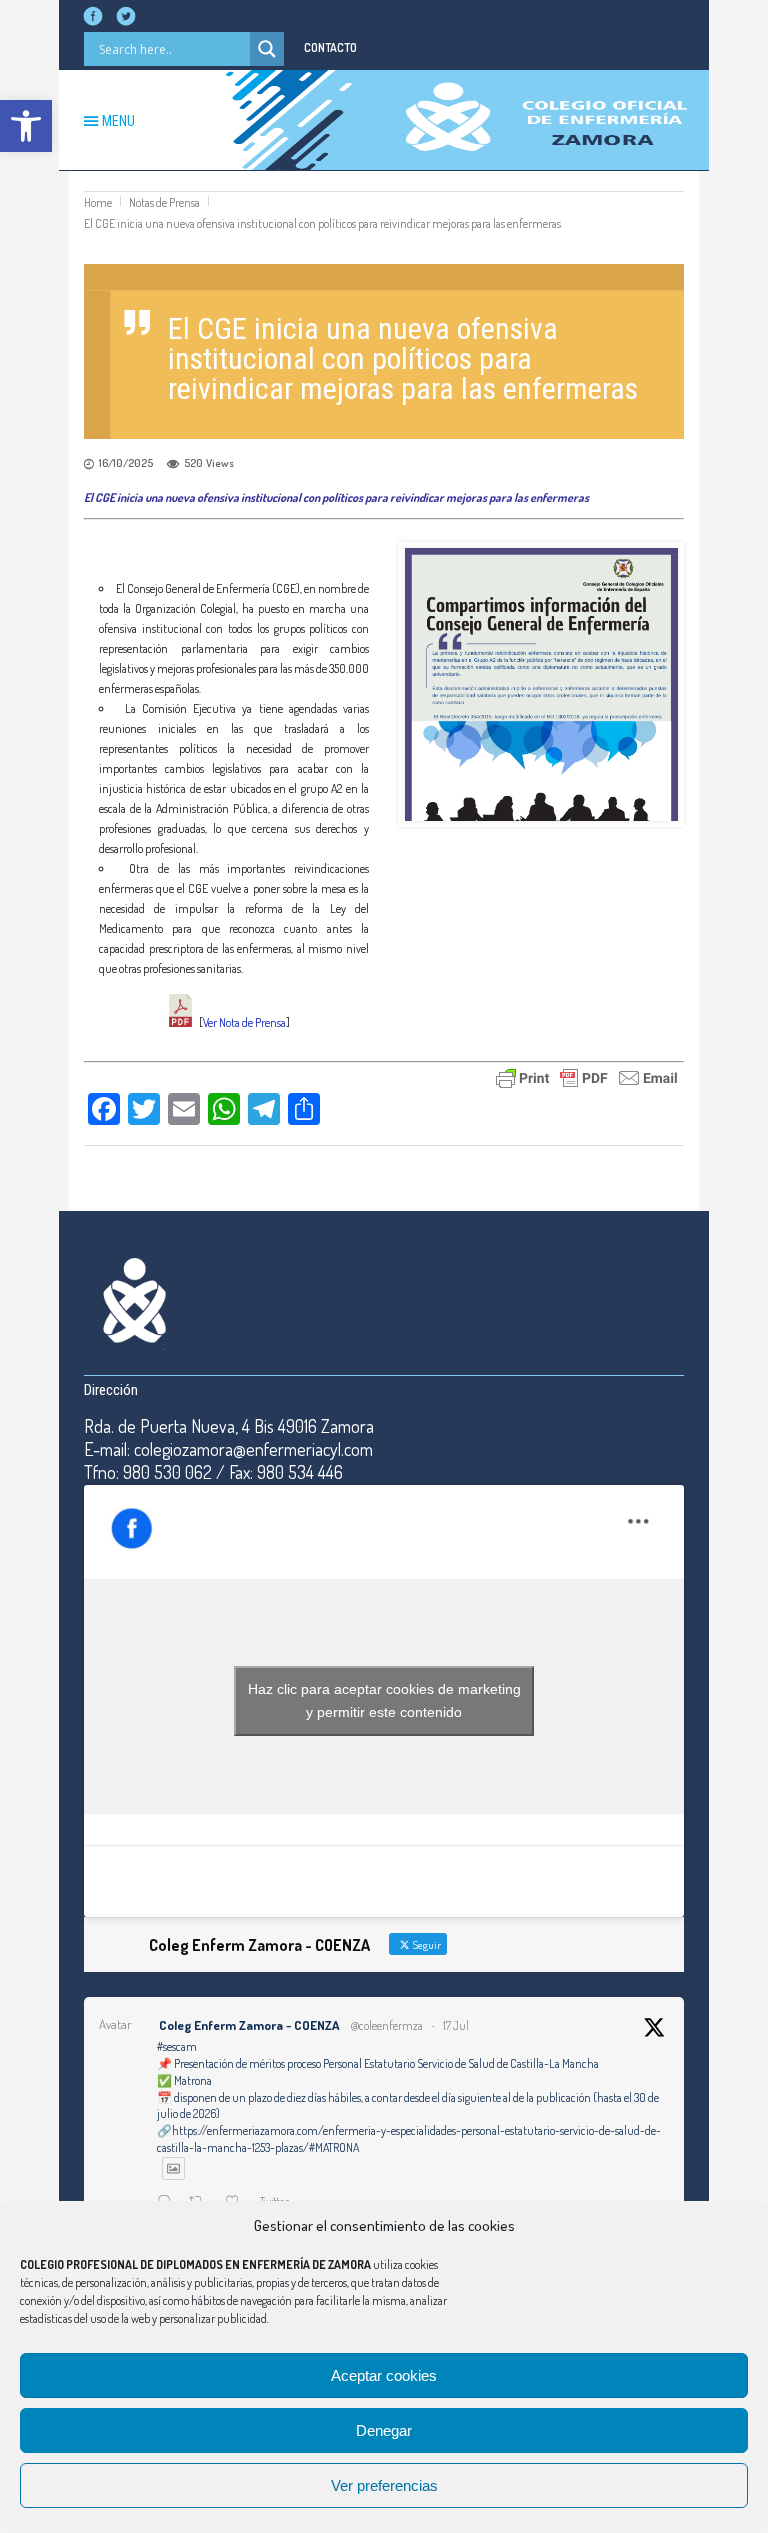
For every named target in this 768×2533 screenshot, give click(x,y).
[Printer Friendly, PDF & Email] (587, 1075)
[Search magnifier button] (267, 49)
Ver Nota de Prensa (244, 1022)
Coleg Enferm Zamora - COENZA (249, 2025)
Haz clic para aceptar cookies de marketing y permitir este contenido (384, 1700)
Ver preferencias (384, 2485)
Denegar (384, 2430)
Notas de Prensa (164, 202)
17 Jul (456, 2025)
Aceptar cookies (384, 2375)
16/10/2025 (126, 463)
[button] (26, 126)
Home (98, 202)
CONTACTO (330, 47)
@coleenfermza (386, 2025)
